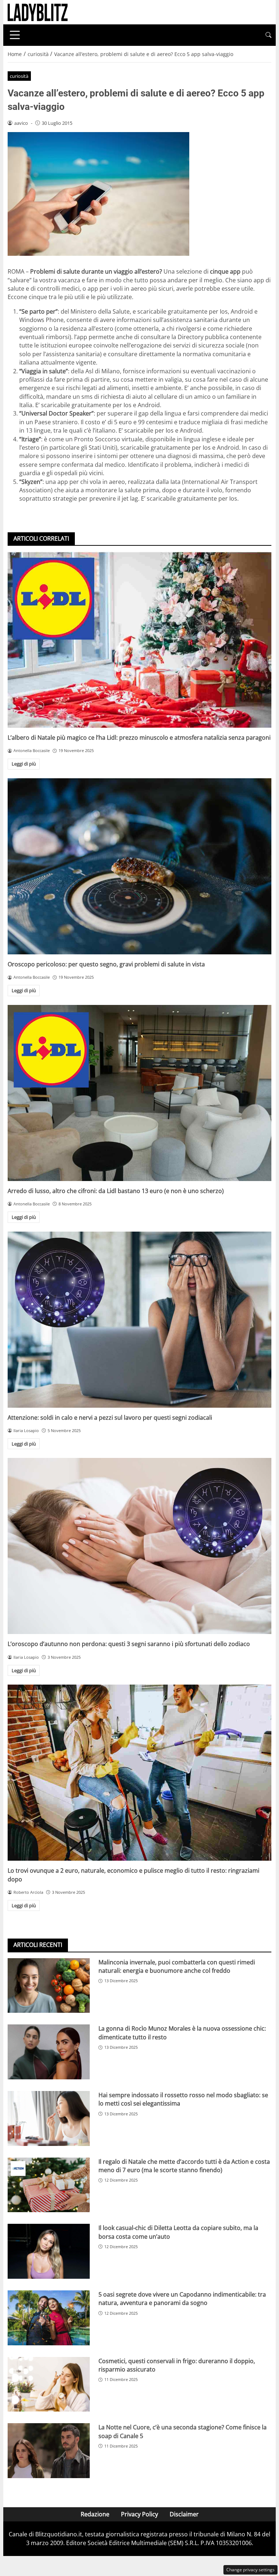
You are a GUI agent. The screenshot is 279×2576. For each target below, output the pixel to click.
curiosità (19, 76)
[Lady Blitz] (38, 12)
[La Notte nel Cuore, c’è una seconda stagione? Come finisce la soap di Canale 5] (49, 2451)
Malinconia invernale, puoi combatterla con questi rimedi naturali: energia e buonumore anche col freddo (177, 1966)
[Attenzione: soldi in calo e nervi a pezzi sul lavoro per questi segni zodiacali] (139, 1320)
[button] (268, 35)
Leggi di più (24, 764)
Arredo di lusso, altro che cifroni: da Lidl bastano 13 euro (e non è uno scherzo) (116, 1191)
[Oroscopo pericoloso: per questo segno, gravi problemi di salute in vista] (139, 866)
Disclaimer (184, 2514)
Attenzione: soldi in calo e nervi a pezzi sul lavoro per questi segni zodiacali (110, 1418)
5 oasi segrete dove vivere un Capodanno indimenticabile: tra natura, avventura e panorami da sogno (182, 2299)
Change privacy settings (250, 2570)
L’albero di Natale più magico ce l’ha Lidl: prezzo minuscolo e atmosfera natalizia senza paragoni (139, 738)
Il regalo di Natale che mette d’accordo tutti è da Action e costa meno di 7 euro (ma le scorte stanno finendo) (184, 2166)
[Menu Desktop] (15, 35)
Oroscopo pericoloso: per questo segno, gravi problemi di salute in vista (106, 964)
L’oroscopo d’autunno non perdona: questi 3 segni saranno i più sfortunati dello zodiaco (129, 1644)
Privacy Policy (139, 2514)
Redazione (95, 2514)
